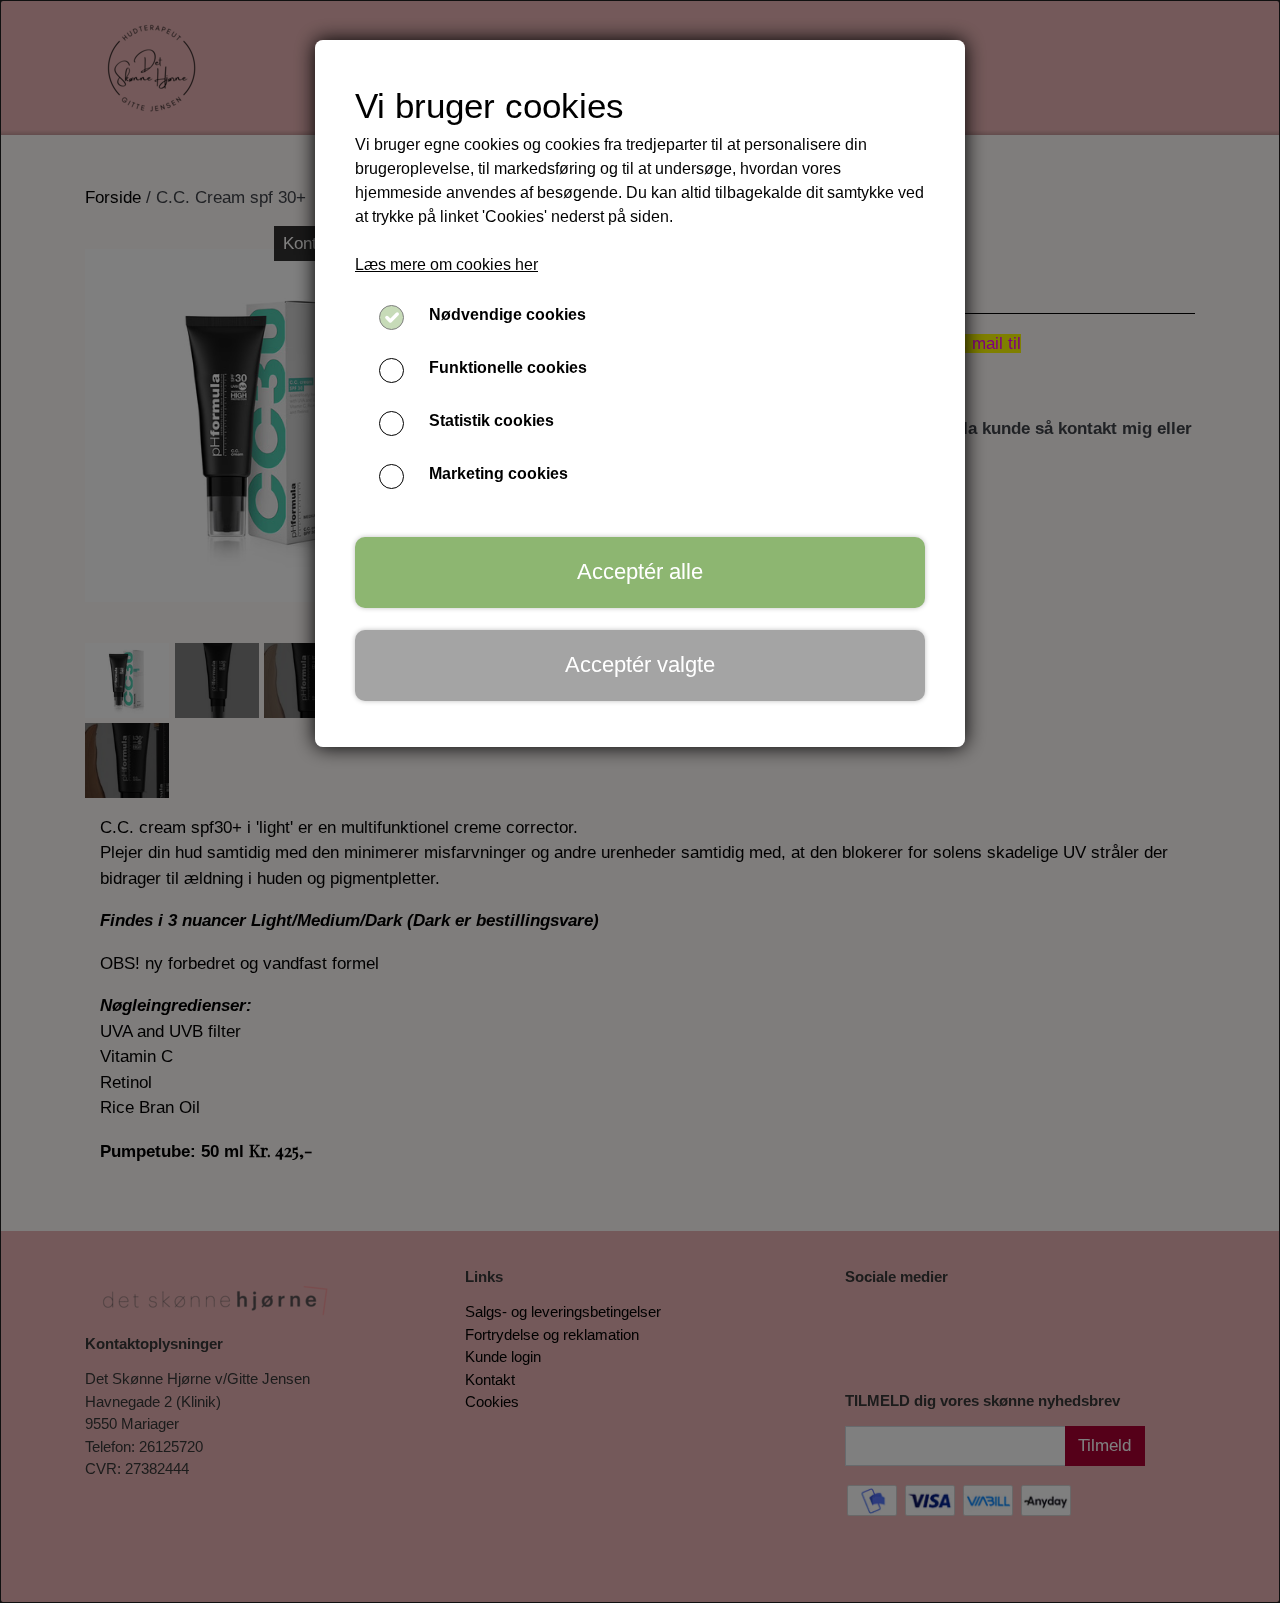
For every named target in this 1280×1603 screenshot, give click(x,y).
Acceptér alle (640, 571)
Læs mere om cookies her (446, 264)
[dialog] (640, 801)
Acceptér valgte (640, 664)
